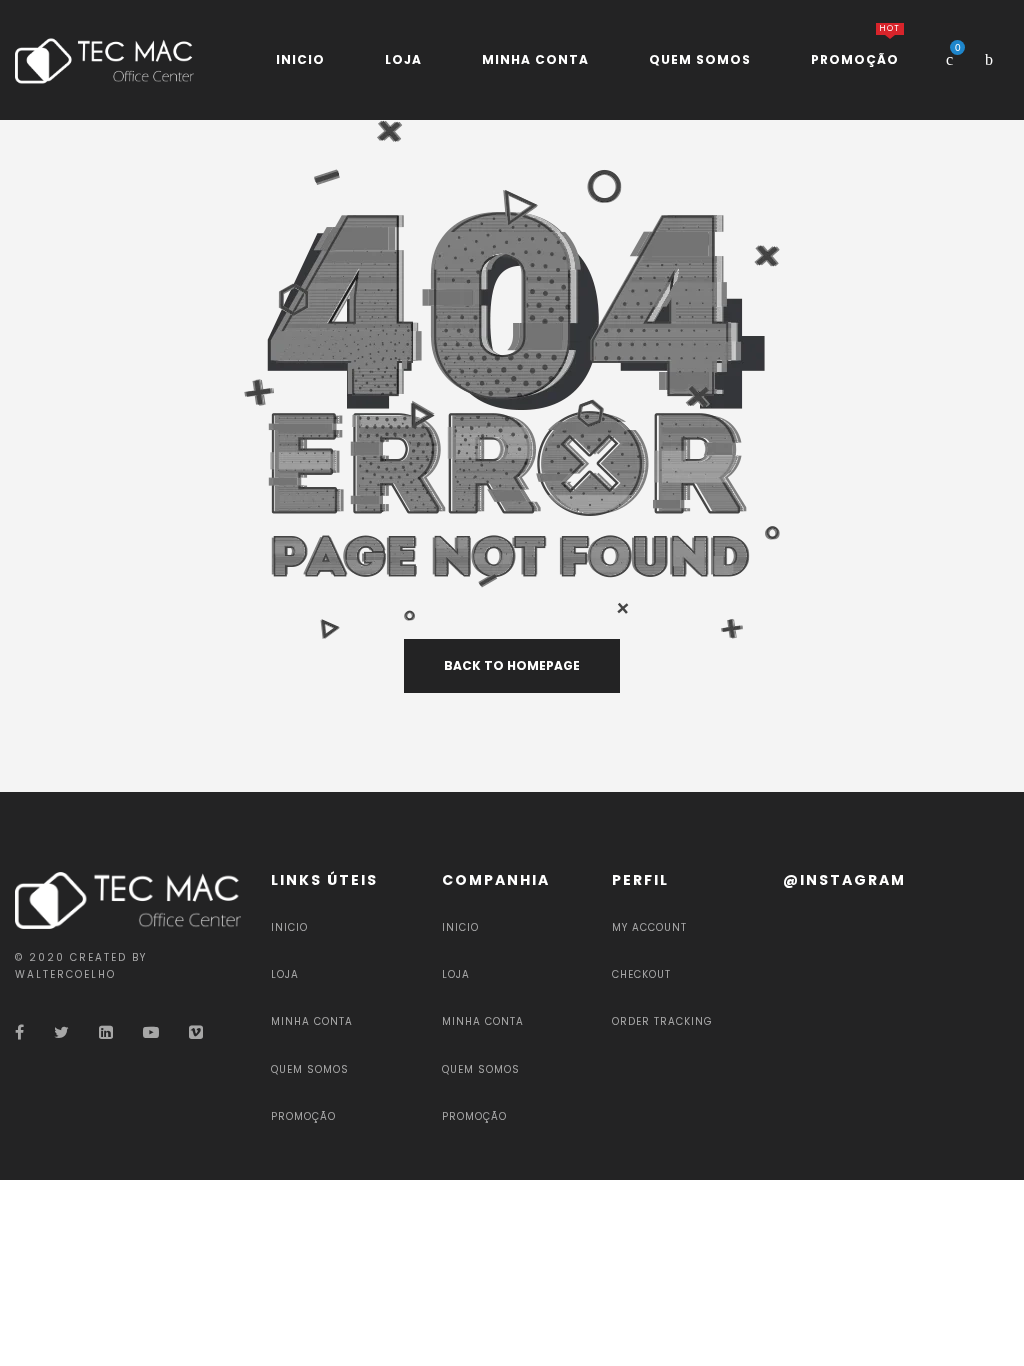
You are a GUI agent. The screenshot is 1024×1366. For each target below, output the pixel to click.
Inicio (289, 927)
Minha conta (312, 1021)
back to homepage (512, 665)
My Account (649, 927)
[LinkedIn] (106, 1032)
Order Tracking (662, 1021)
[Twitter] (61, 1032)
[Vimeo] (196, 1032)
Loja (285, 974)
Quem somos (310, 1069)
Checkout (641, 974)
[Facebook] (19, 1032)
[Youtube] (151, 1032)
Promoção (303, 1116)
